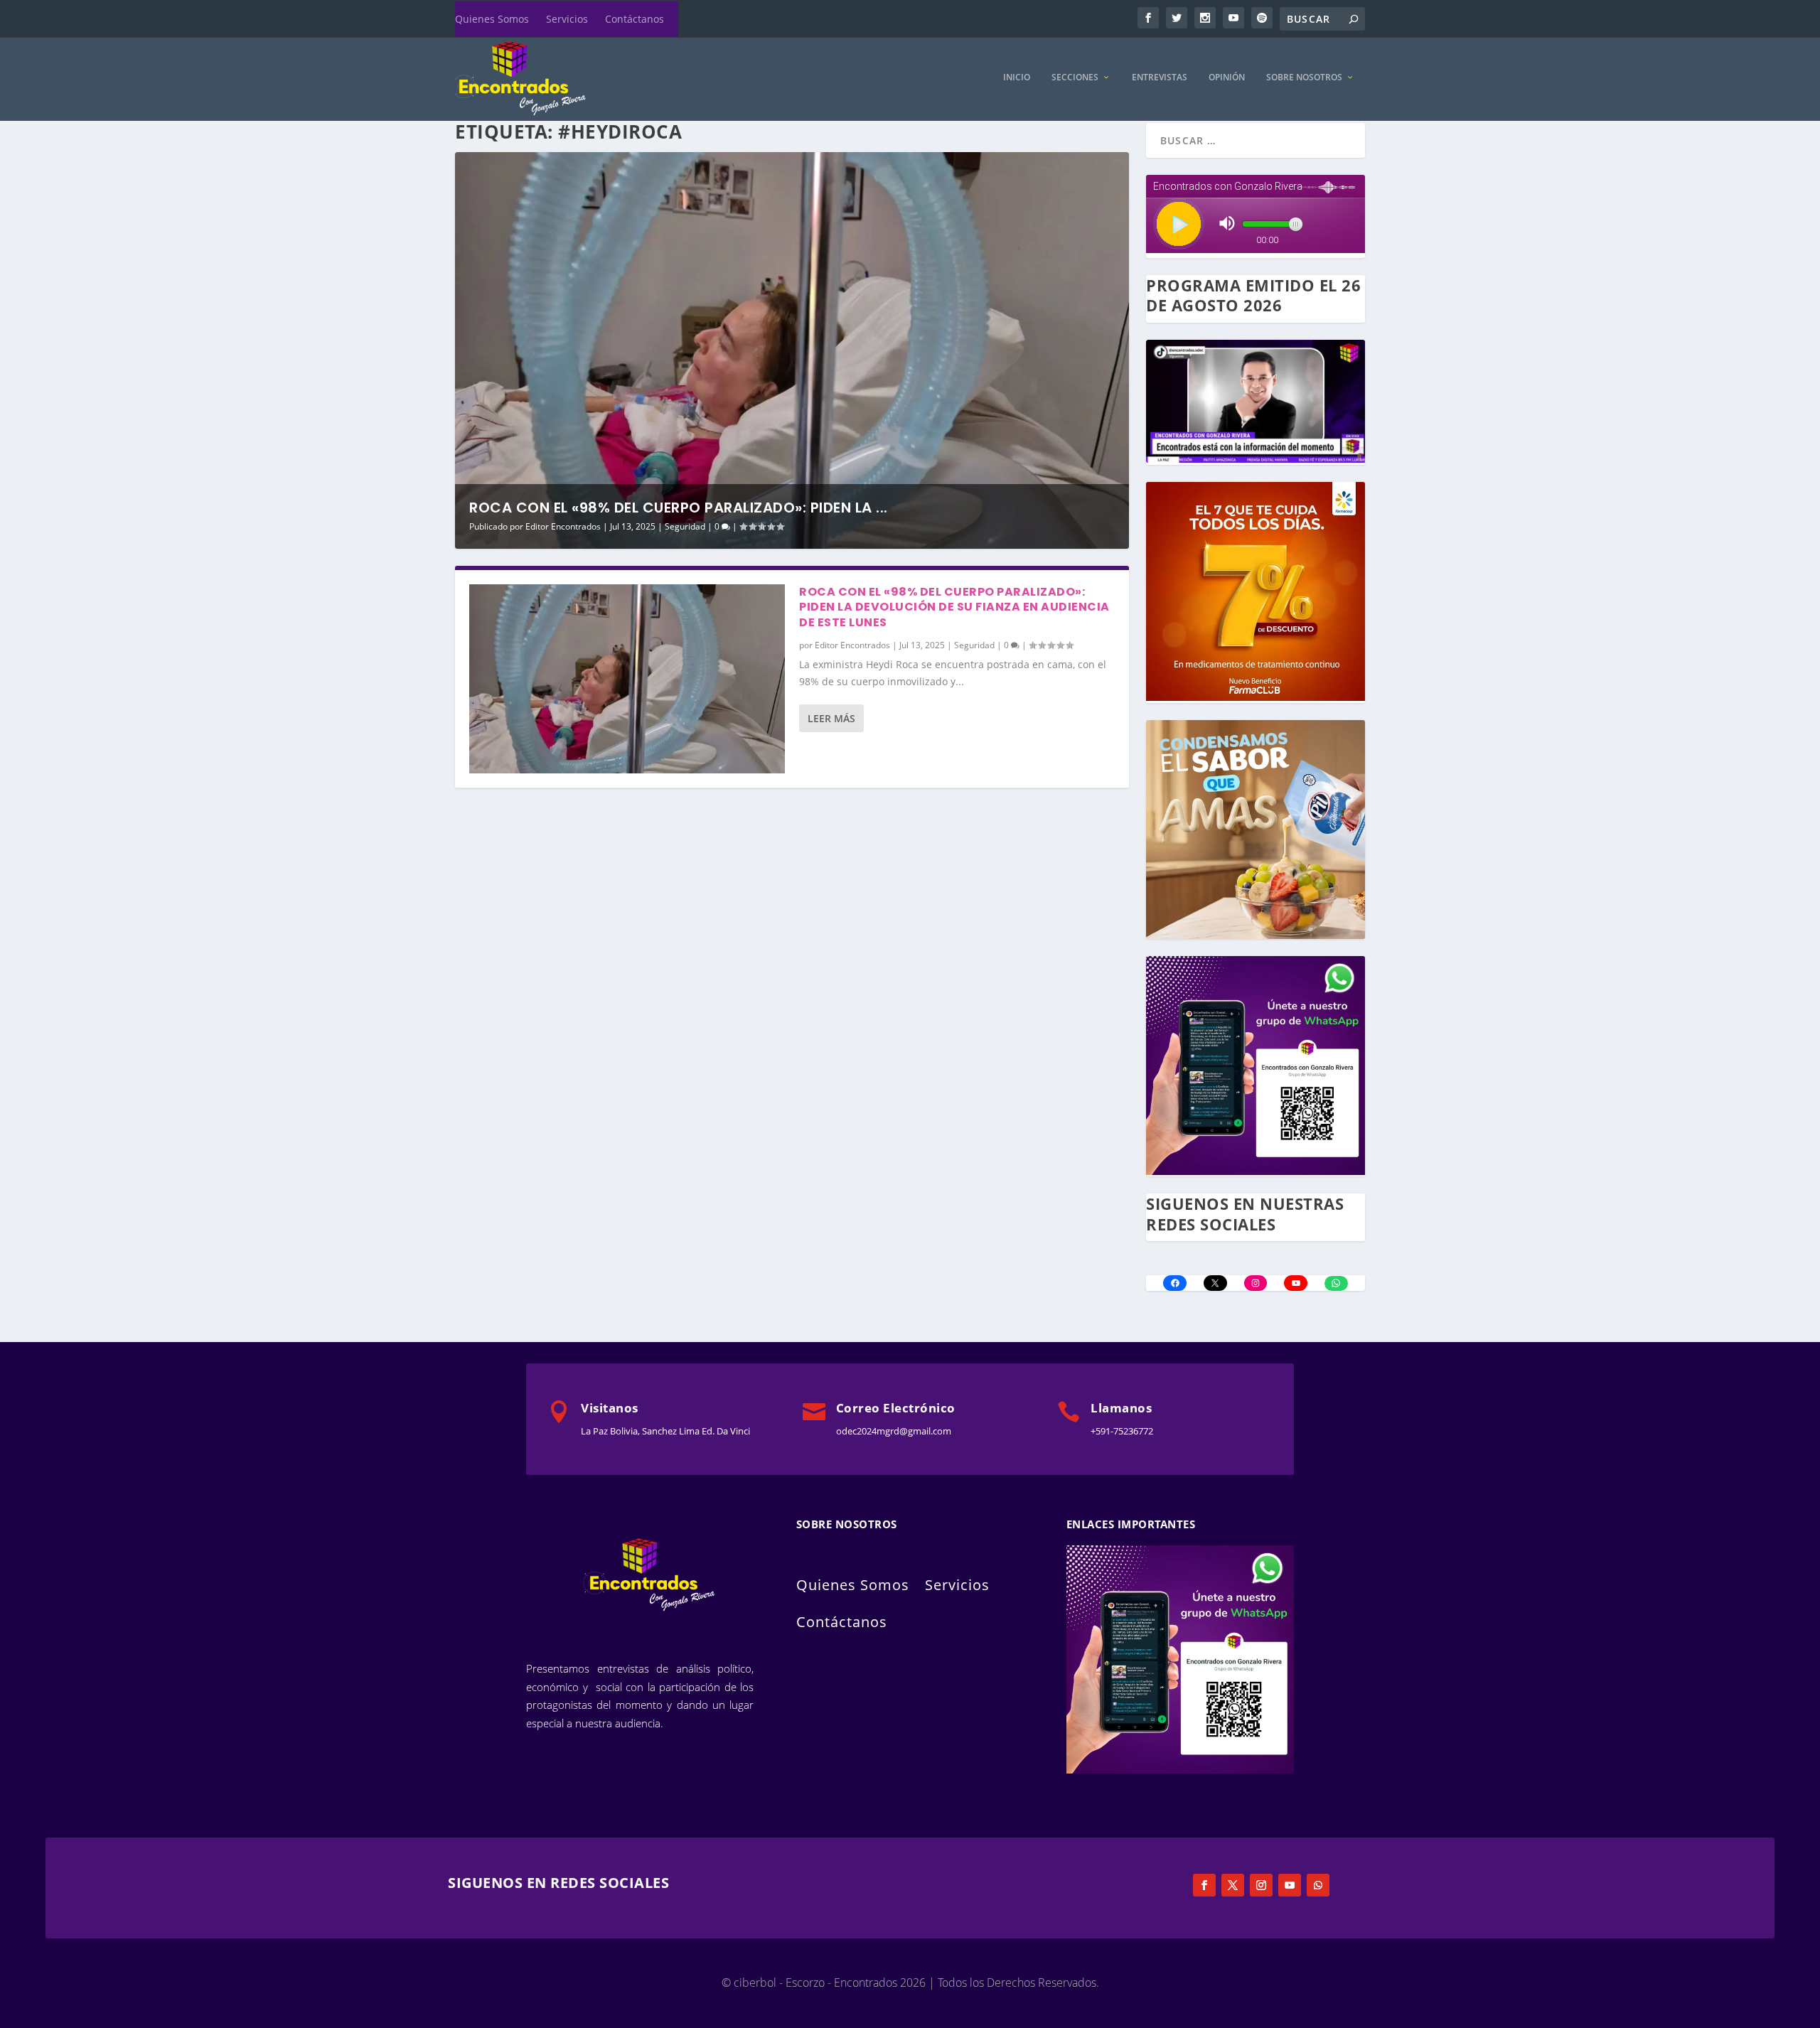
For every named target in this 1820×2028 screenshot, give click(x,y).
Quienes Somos (492, 19)
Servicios (567, 19)
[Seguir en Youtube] (1290, 1885)
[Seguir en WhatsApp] (1318, 1885)
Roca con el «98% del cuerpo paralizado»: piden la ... (679, 508)
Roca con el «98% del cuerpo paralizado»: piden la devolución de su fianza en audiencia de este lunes (954, 607)
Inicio (1017, 77)
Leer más (831, 718)
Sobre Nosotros (1304, 77)
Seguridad (685, 526)
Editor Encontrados (563, 526)
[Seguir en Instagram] (1261, 1885)
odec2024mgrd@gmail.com (894, 1431)
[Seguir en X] (1233, 1885)
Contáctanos (635, 19)
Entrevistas (1160, 77)
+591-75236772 (1122, 1431)
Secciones (1075, 77)
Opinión (1227, 77)
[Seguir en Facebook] (1204, 1885)
